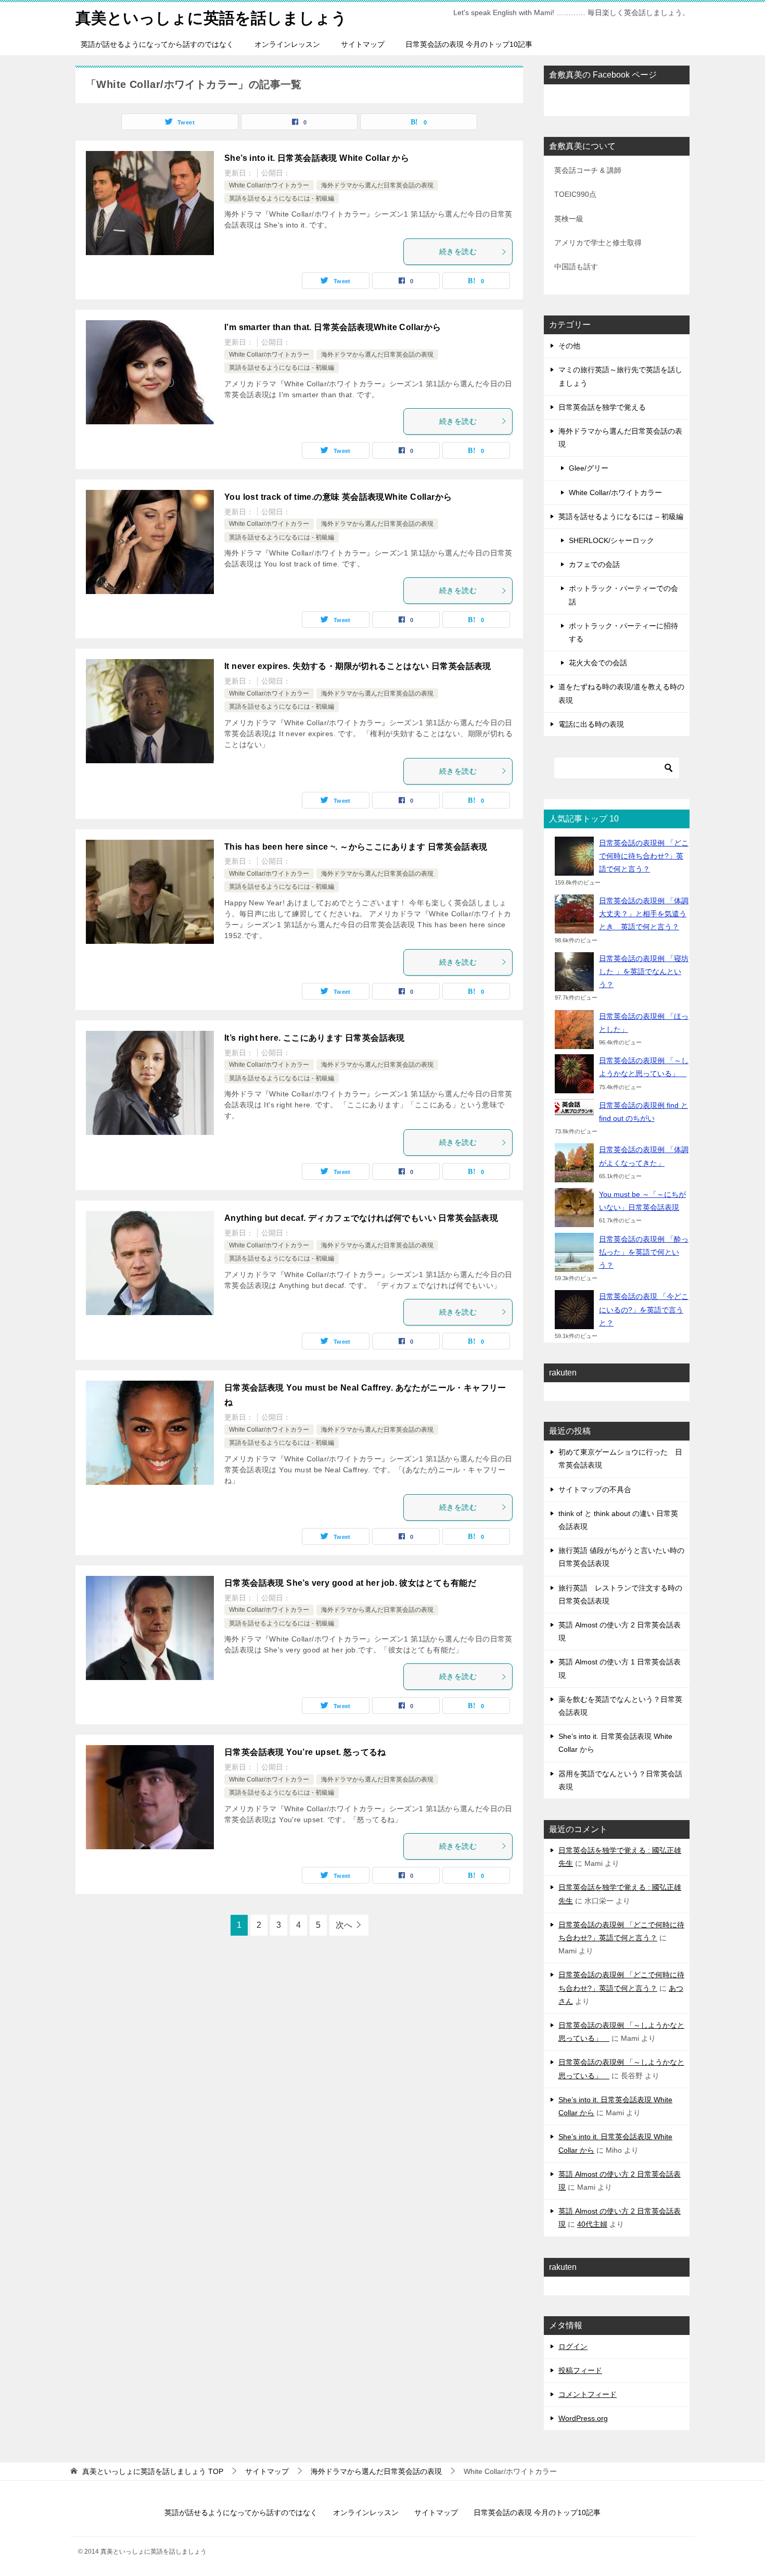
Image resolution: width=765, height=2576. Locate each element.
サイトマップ (363, 44)
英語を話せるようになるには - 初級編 (282, 198)
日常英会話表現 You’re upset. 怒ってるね (305, 1752)
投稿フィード (580, 2370)
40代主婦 (592, 2224)
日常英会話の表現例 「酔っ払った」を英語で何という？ (644, 1252)
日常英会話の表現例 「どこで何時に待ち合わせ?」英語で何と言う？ (644, 856)
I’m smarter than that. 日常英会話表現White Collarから (333, 327)
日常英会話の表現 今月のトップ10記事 (469, 44)
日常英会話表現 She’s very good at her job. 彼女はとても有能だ (350, 1583)
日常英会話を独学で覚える (602, 407)
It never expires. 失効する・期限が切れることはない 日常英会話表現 (358, 666)
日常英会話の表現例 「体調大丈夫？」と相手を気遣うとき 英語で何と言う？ (644, 914)
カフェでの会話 (594, 564)
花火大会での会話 (598, 663)
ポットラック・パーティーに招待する (623, 632)
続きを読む (458, 251)
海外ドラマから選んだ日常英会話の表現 (377, 185)
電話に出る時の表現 (591, 724)
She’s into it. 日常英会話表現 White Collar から (317, 158)
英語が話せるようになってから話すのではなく (157, 44)
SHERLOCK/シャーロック (611, 540)
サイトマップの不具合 (595, 1489)
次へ (344, 1925)
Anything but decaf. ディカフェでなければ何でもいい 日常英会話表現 (361, 1218)
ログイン (573, 2346)
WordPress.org (583, 2418)
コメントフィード (588, 2394)
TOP (153, 2471)
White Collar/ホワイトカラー (269, 185)
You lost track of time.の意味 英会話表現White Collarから (338, 497)
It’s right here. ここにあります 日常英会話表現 (315, 1038)
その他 (569, 346)
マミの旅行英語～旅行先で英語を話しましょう (620, 376)
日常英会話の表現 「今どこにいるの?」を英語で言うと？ (644, 1309)
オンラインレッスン (287, 44)
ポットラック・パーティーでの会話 (623, 595)
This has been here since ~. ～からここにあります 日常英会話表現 (356, 847)
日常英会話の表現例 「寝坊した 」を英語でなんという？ (644, 971)
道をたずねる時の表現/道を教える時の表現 (621, 693)
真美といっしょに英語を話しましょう (211, 18)
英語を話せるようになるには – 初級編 (621, 516)
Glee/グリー (589, 468)
